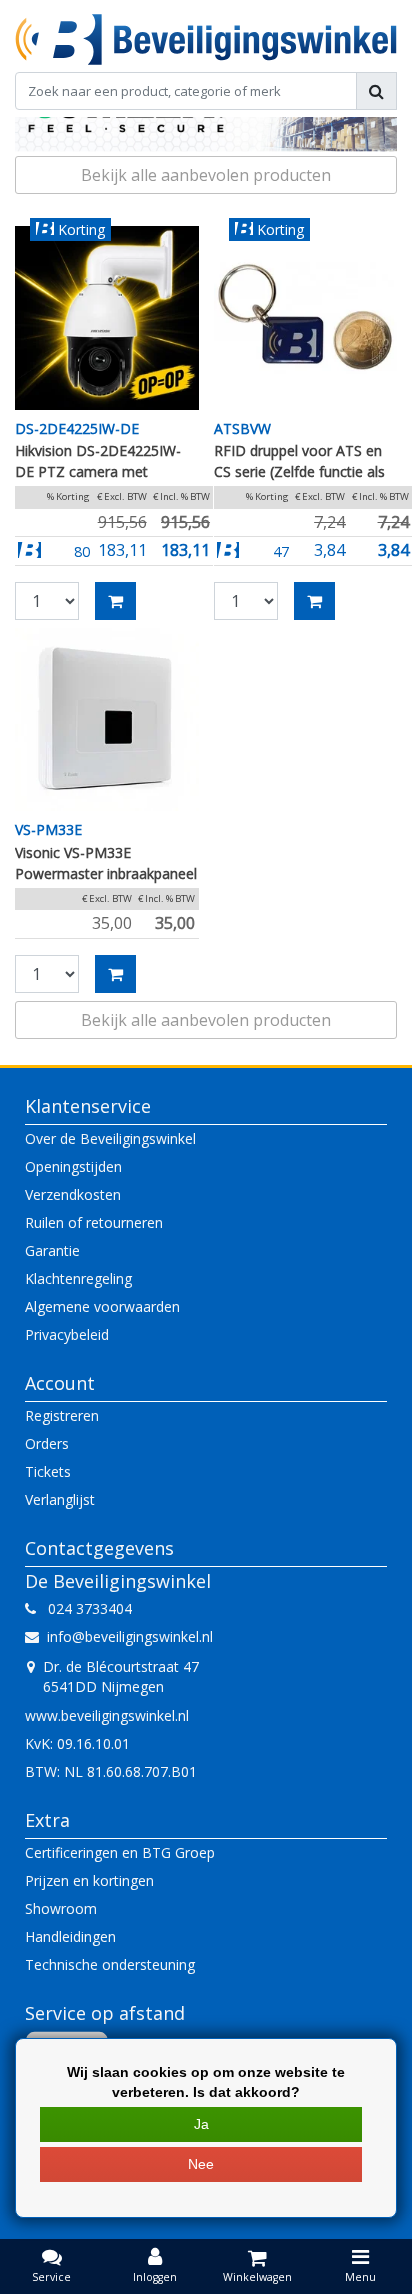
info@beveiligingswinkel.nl (130, 1636)
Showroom (61, 1908)
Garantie (52, 1250)
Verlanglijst (60, 1499)
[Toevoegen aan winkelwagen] (115, 601)
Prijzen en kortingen (89, 1880)
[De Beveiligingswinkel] (206, 39)
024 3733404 (84, 1608)
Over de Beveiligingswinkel (110, 1138)
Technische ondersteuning (110, 1964)
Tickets (48, 1471)
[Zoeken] (376, 91)
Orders (47, 1443)
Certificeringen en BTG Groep (120, 1852)
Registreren (62, 1415)
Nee (201, 2164)
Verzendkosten (73, 1194)
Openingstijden (73, 1166)
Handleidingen (70, 1936)
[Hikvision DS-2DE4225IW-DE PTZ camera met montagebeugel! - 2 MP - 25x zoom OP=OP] (107, 318)
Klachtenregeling (78, 1278)
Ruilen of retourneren (94, 1222)
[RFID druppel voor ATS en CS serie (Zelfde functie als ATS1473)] (306, 318)
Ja (201, 2124)
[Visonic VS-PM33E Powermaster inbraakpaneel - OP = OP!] (107, 720)
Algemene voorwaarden (102, 1306)
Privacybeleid (67, 1334)
